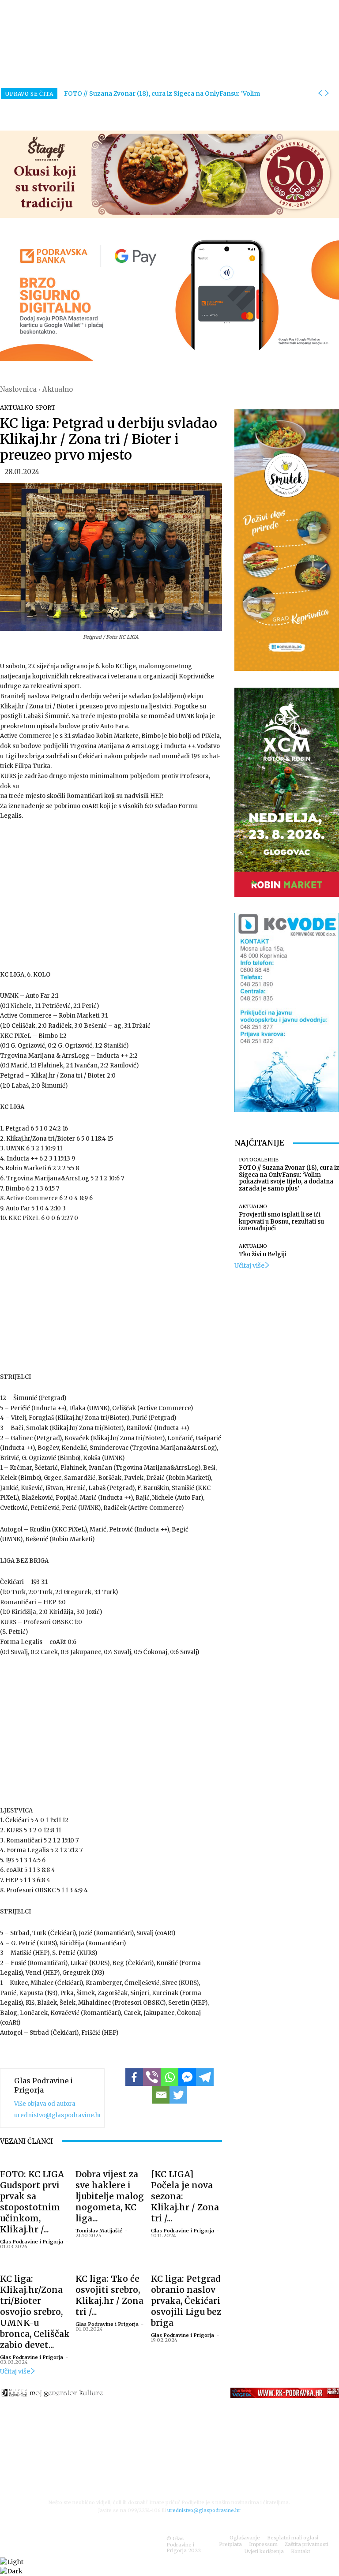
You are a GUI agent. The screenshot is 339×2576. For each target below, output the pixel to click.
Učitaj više (15, 2371)
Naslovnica (18, 389)
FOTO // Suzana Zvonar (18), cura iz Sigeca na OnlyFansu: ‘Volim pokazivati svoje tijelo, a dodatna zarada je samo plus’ (289, 1178)
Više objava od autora (45, 2104)
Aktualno (58, 389)
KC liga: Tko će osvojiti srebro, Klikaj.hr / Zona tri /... (109, 2295)
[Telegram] (205, 2077)
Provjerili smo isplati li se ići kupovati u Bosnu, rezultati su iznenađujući (281, 1221)
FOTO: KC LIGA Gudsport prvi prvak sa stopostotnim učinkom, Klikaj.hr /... (32, 2202)
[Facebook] (134, 2077)
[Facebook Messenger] (187, 2077)
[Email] (161, 2095)
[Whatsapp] (169, 2077)
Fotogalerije (259, 1160)
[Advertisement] (111, 895)
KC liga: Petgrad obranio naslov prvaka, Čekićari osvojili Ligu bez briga (186, 2301)
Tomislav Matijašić (99, 2231)
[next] (327, 94)
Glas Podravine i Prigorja (43, 2085)
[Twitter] (178, 2095)
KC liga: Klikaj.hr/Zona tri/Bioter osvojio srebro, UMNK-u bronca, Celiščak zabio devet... (35, 2312)
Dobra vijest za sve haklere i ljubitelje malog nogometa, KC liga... (110, 2196)
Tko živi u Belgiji (263, 1254)
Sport (45, 408)
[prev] (320, 94)
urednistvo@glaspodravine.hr (58, 2115)
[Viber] (152, 2077)
